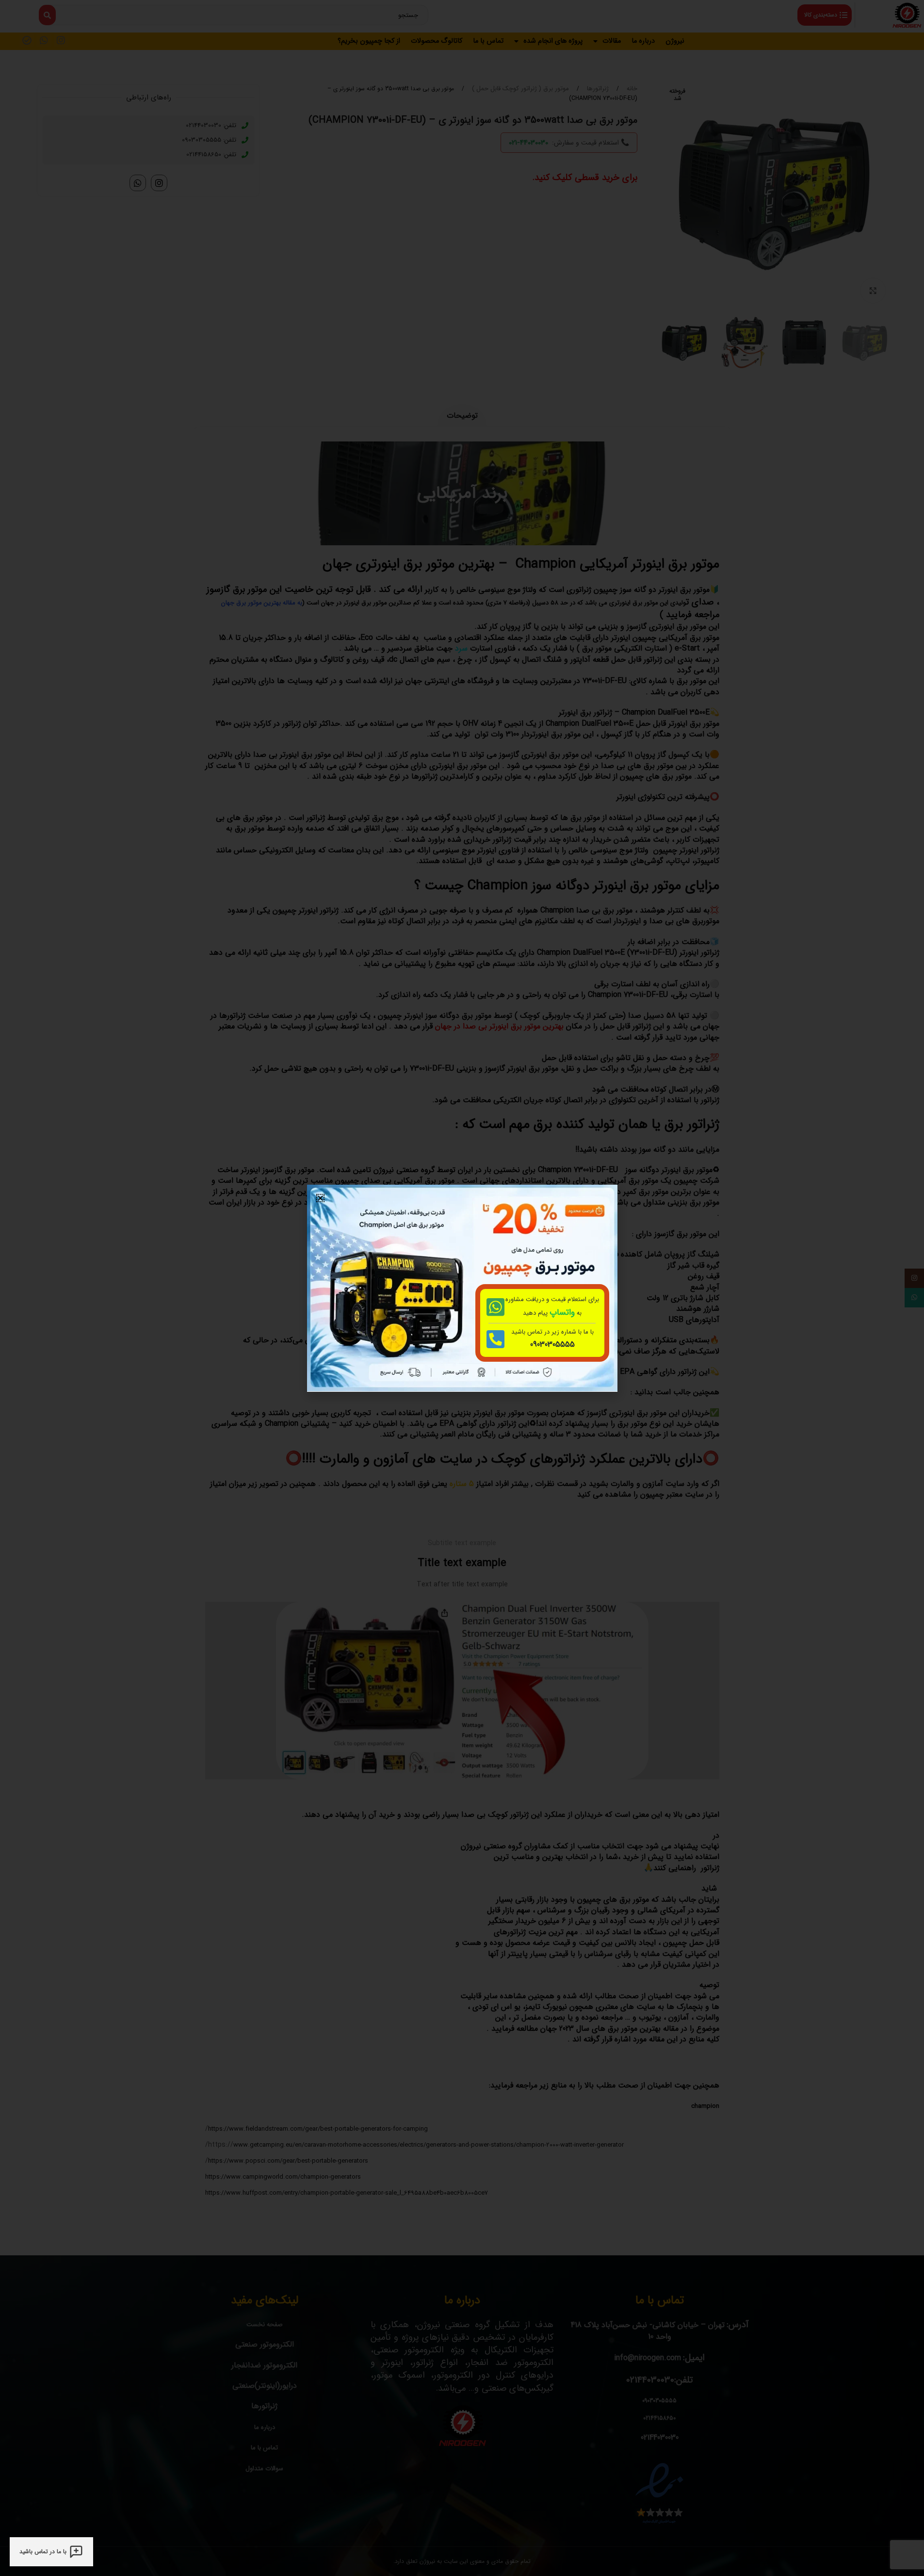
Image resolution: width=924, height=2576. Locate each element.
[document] (462, 1288)
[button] (320, 1198)
